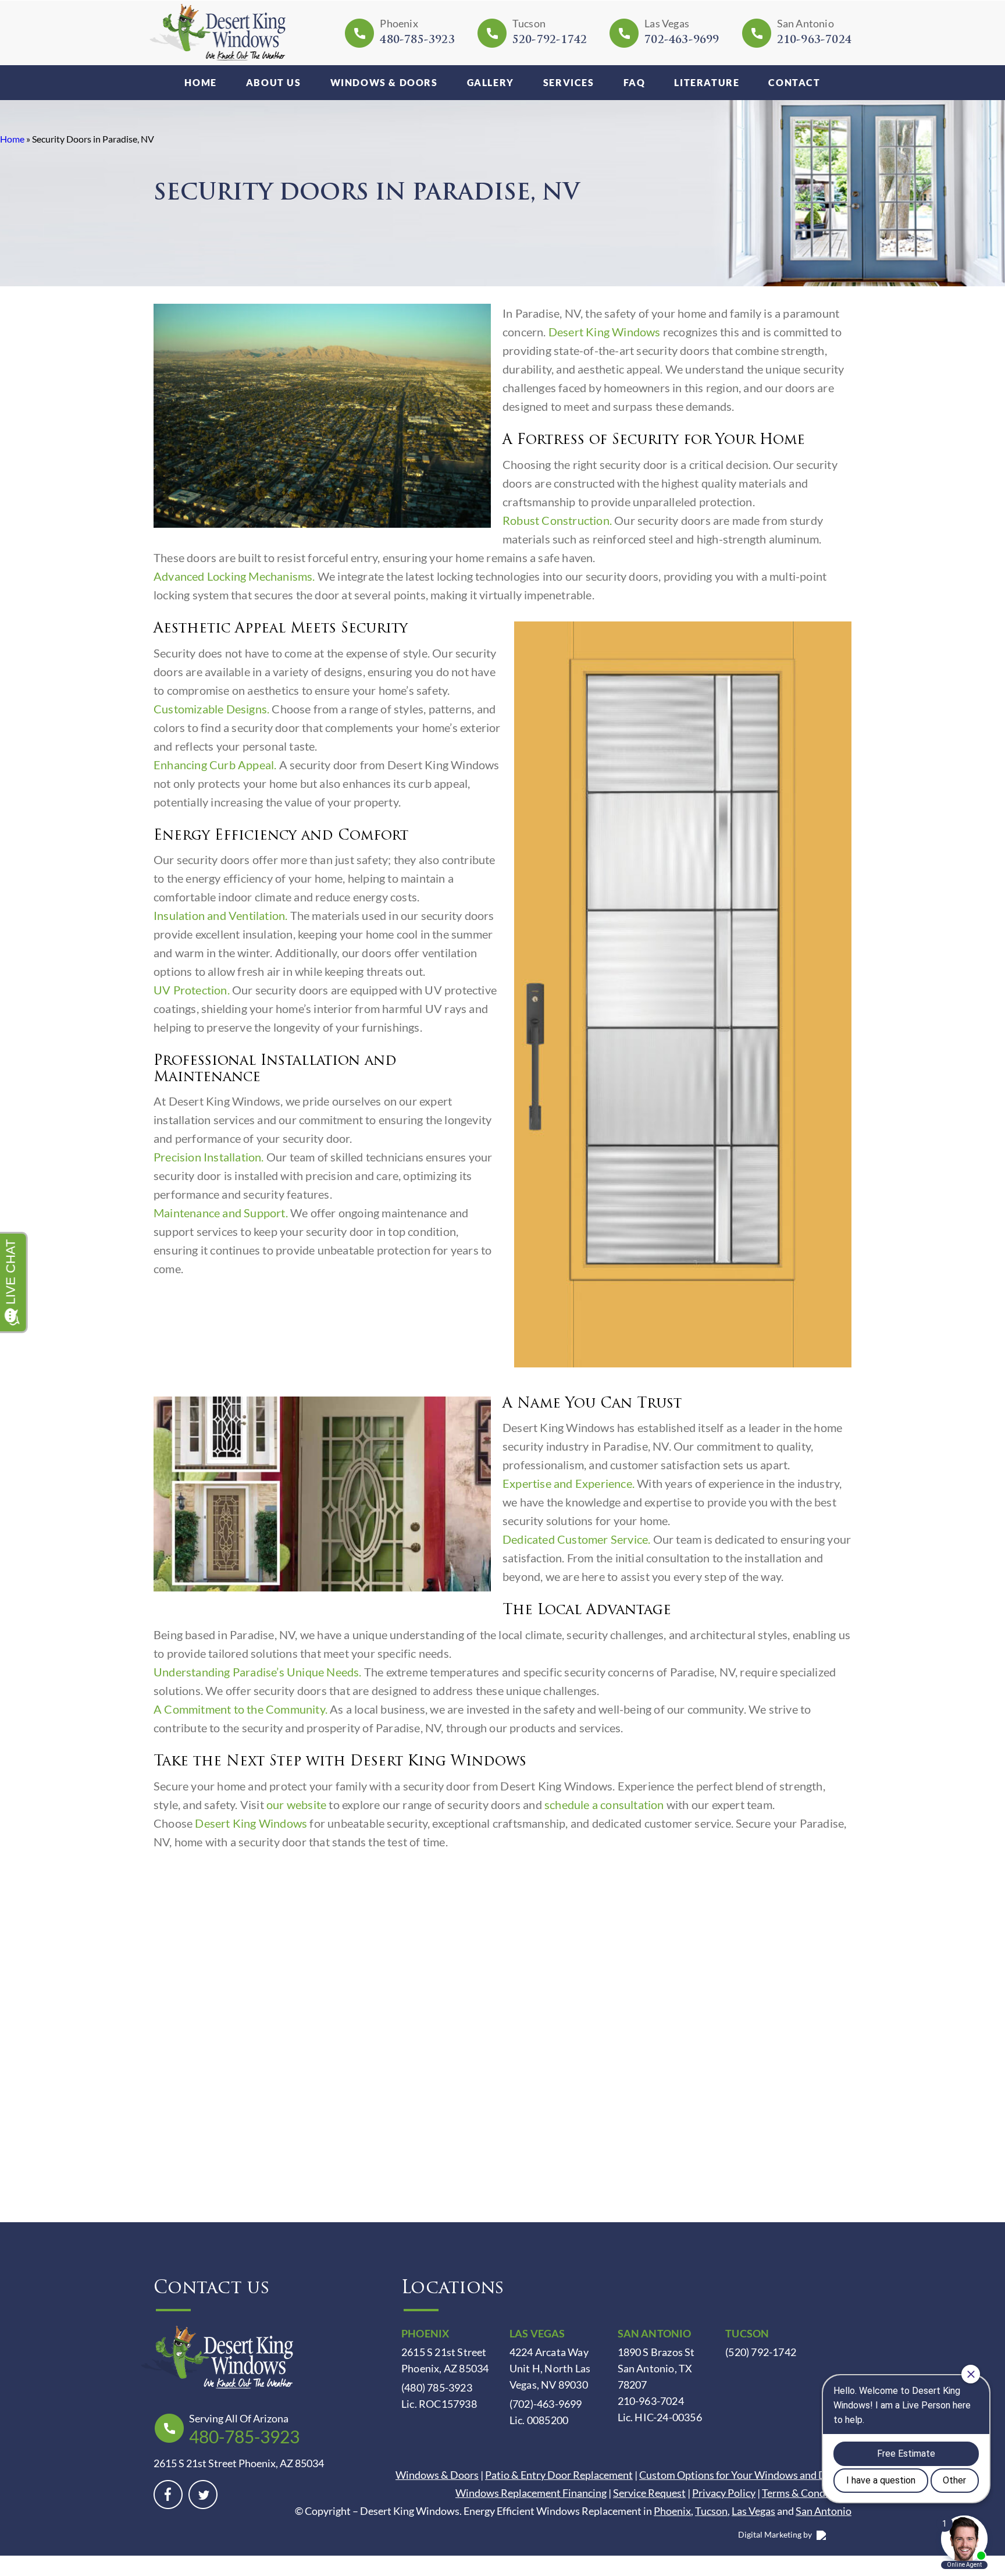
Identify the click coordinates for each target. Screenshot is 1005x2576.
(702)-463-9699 (546, 2404)
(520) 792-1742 (761, 2352)
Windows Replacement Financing (531, 2493)
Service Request (649, 2493)
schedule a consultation (604, 1804)
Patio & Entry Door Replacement (559, 2475)
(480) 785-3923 (437, 2387)
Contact (794, 82)
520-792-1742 (550, 41)
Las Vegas (753, 2511)
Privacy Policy (724, 2493)
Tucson (711, 2511)
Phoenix (672, 2511)
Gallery (491, 82)
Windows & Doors (384, 82)
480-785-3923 (417, 41)
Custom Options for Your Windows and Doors (743, 2475)
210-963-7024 (814, 41)
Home (200, 82)
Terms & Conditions (807, 2493)
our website (296, 1804)
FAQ (635, 82)
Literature (707, 82)
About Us (274, 82)
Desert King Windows (605, 332)
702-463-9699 (682, 41)
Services (569, 82)
